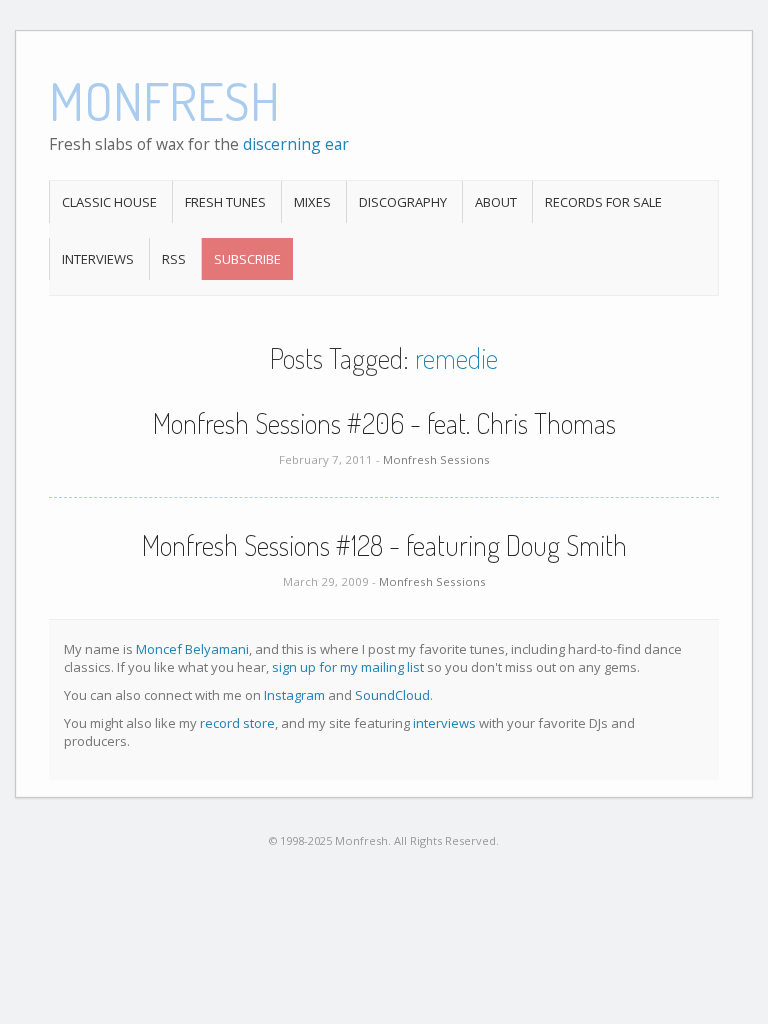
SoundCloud (392, 695)
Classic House (109, 202)
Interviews (98, 259)
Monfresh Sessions (436, 459)
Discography (403, 202)
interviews (444, 723)
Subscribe (247, 259)
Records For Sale (603, 202)
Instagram (294, 695)
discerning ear (296, 144)
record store (237, 723)
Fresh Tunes (225, 202)
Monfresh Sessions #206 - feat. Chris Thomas (384, 423)
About (496, 202)
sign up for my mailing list (348, 667)
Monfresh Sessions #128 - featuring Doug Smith (384, 545)
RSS (174, 259)
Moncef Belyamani (192, 649)
